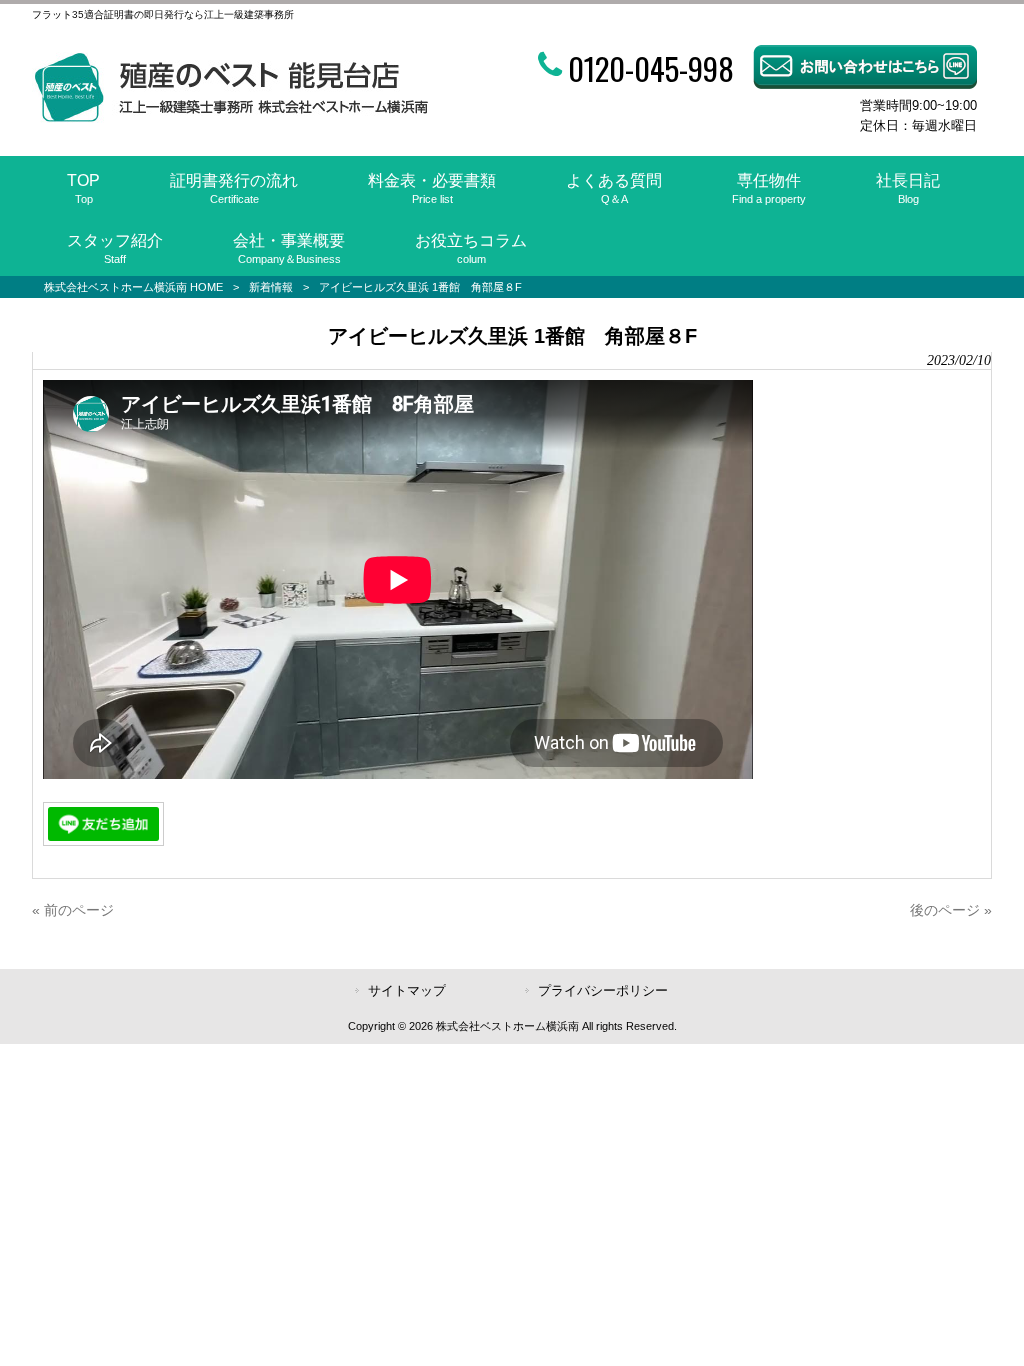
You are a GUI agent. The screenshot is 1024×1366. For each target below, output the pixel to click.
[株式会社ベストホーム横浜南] (230, 118)
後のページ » (951, 910)
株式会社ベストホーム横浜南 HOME (133, 287)
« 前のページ (73, 910)
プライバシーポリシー (603, 990)
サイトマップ (407, 990)
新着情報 (271, 287)
